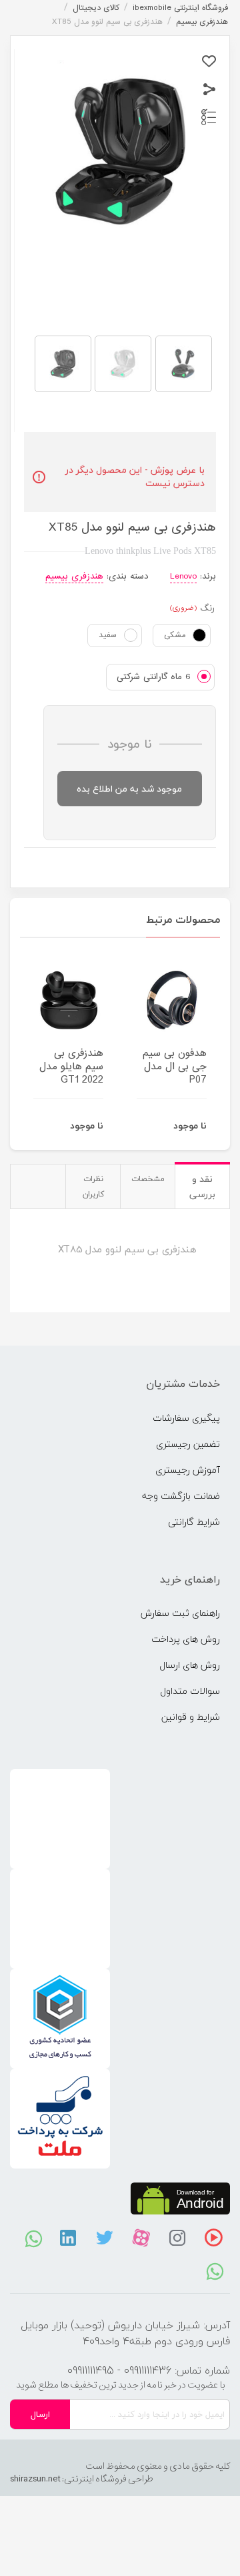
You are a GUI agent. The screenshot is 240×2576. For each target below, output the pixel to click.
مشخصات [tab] (148, 1179)
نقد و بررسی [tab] (202, 1186)
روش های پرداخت (186, 1639)
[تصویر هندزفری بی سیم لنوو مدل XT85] (63, 364)
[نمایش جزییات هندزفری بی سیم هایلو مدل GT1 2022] (68, 1000)
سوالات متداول (190, 1691)
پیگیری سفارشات (186, 1418)
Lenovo (183, 576)
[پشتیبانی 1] (215, 2270)
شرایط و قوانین (191, 1717)
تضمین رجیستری (188, 1444)
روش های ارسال (190, 1665)
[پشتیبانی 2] (34, 2238)
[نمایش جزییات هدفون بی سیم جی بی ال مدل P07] (172, 1000)
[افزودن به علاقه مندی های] (209, 62)
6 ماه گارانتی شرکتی (154, 677)
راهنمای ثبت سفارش (180, 1613)
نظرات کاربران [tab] (93, 1186)
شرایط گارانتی (194, 1522)
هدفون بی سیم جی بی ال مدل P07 (175, 1067)
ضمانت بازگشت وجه (181, 1496)
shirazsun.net (35, 2479)
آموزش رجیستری (188, 1470)
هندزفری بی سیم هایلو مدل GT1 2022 (71, 1067)
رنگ (207, 609)
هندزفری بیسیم (74, 576)
